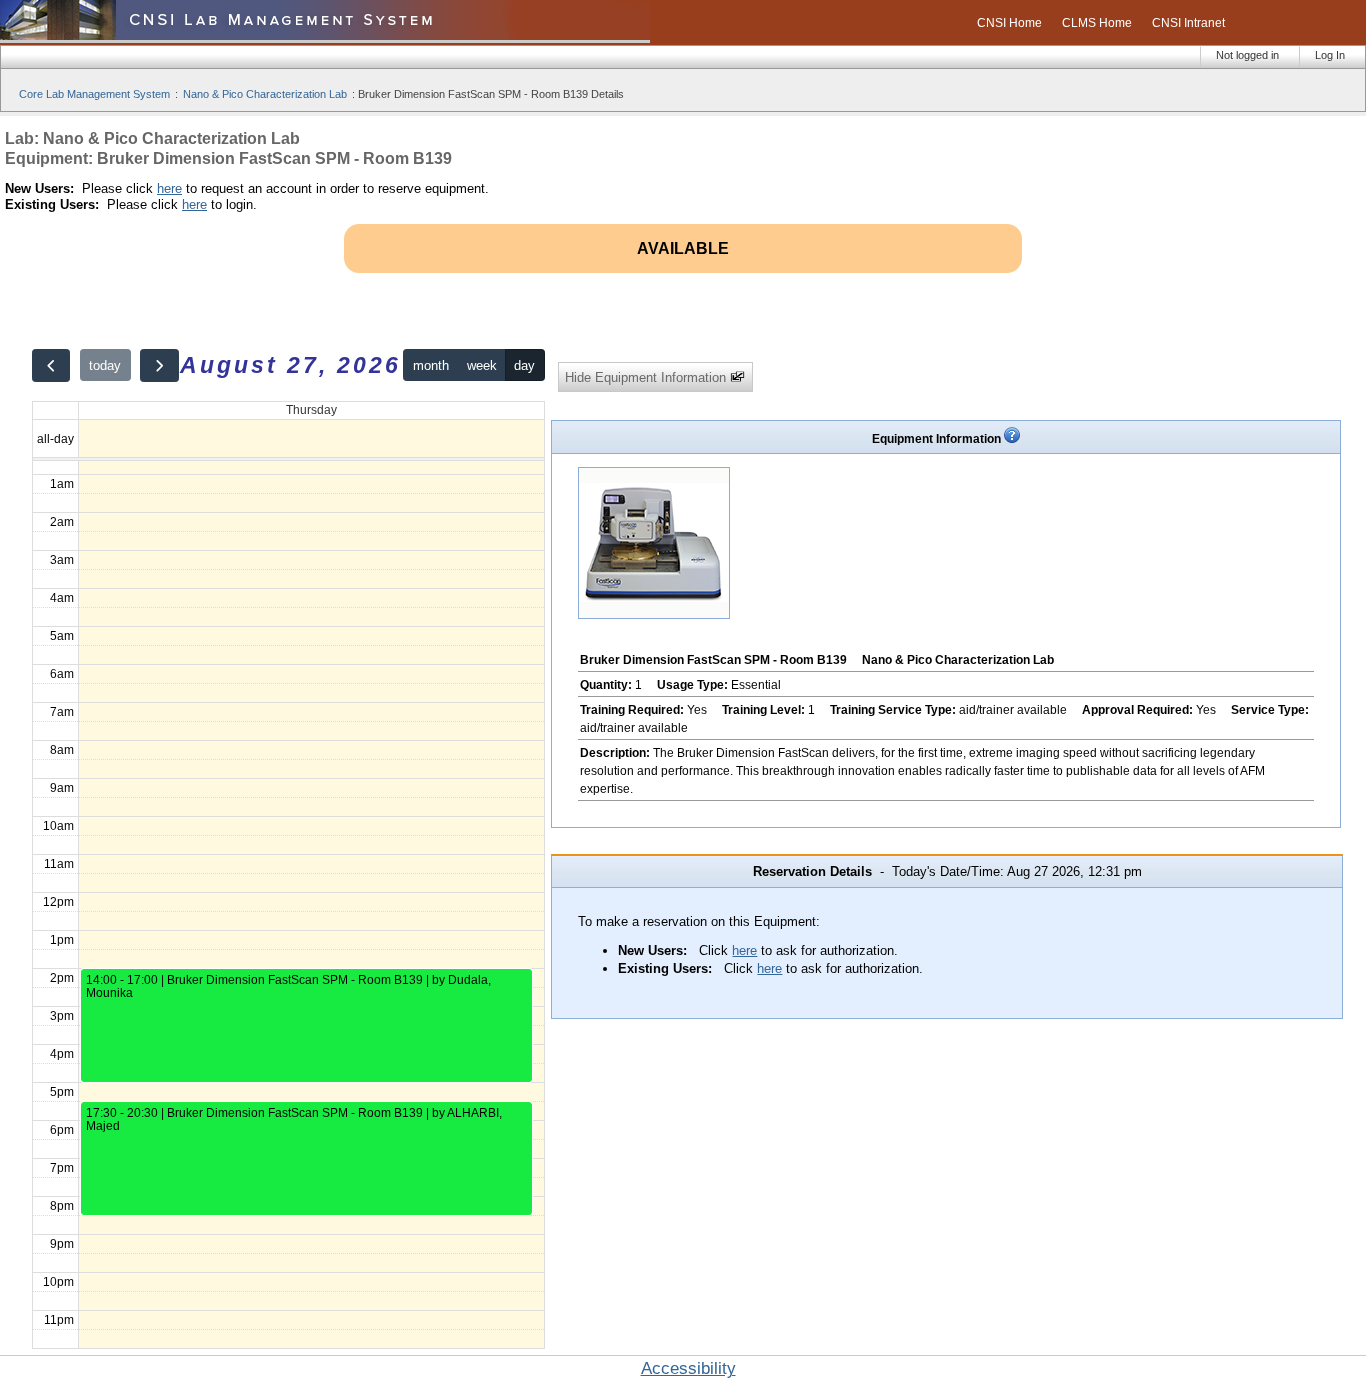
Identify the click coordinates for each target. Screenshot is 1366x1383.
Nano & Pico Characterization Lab (265, 94)
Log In (1330, 55)
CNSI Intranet (1188, 23)
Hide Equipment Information (647, 377)
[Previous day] (51, 365)
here (169, 188)
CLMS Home (1097, 23)
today (105, 365)
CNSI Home (1009, 23)
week (482, 365)
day (524, 365)
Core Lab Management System (94, 94)
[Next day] (159, 365)
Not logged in (1247, 55)
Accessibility (688, 1368)
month (431, 365)
